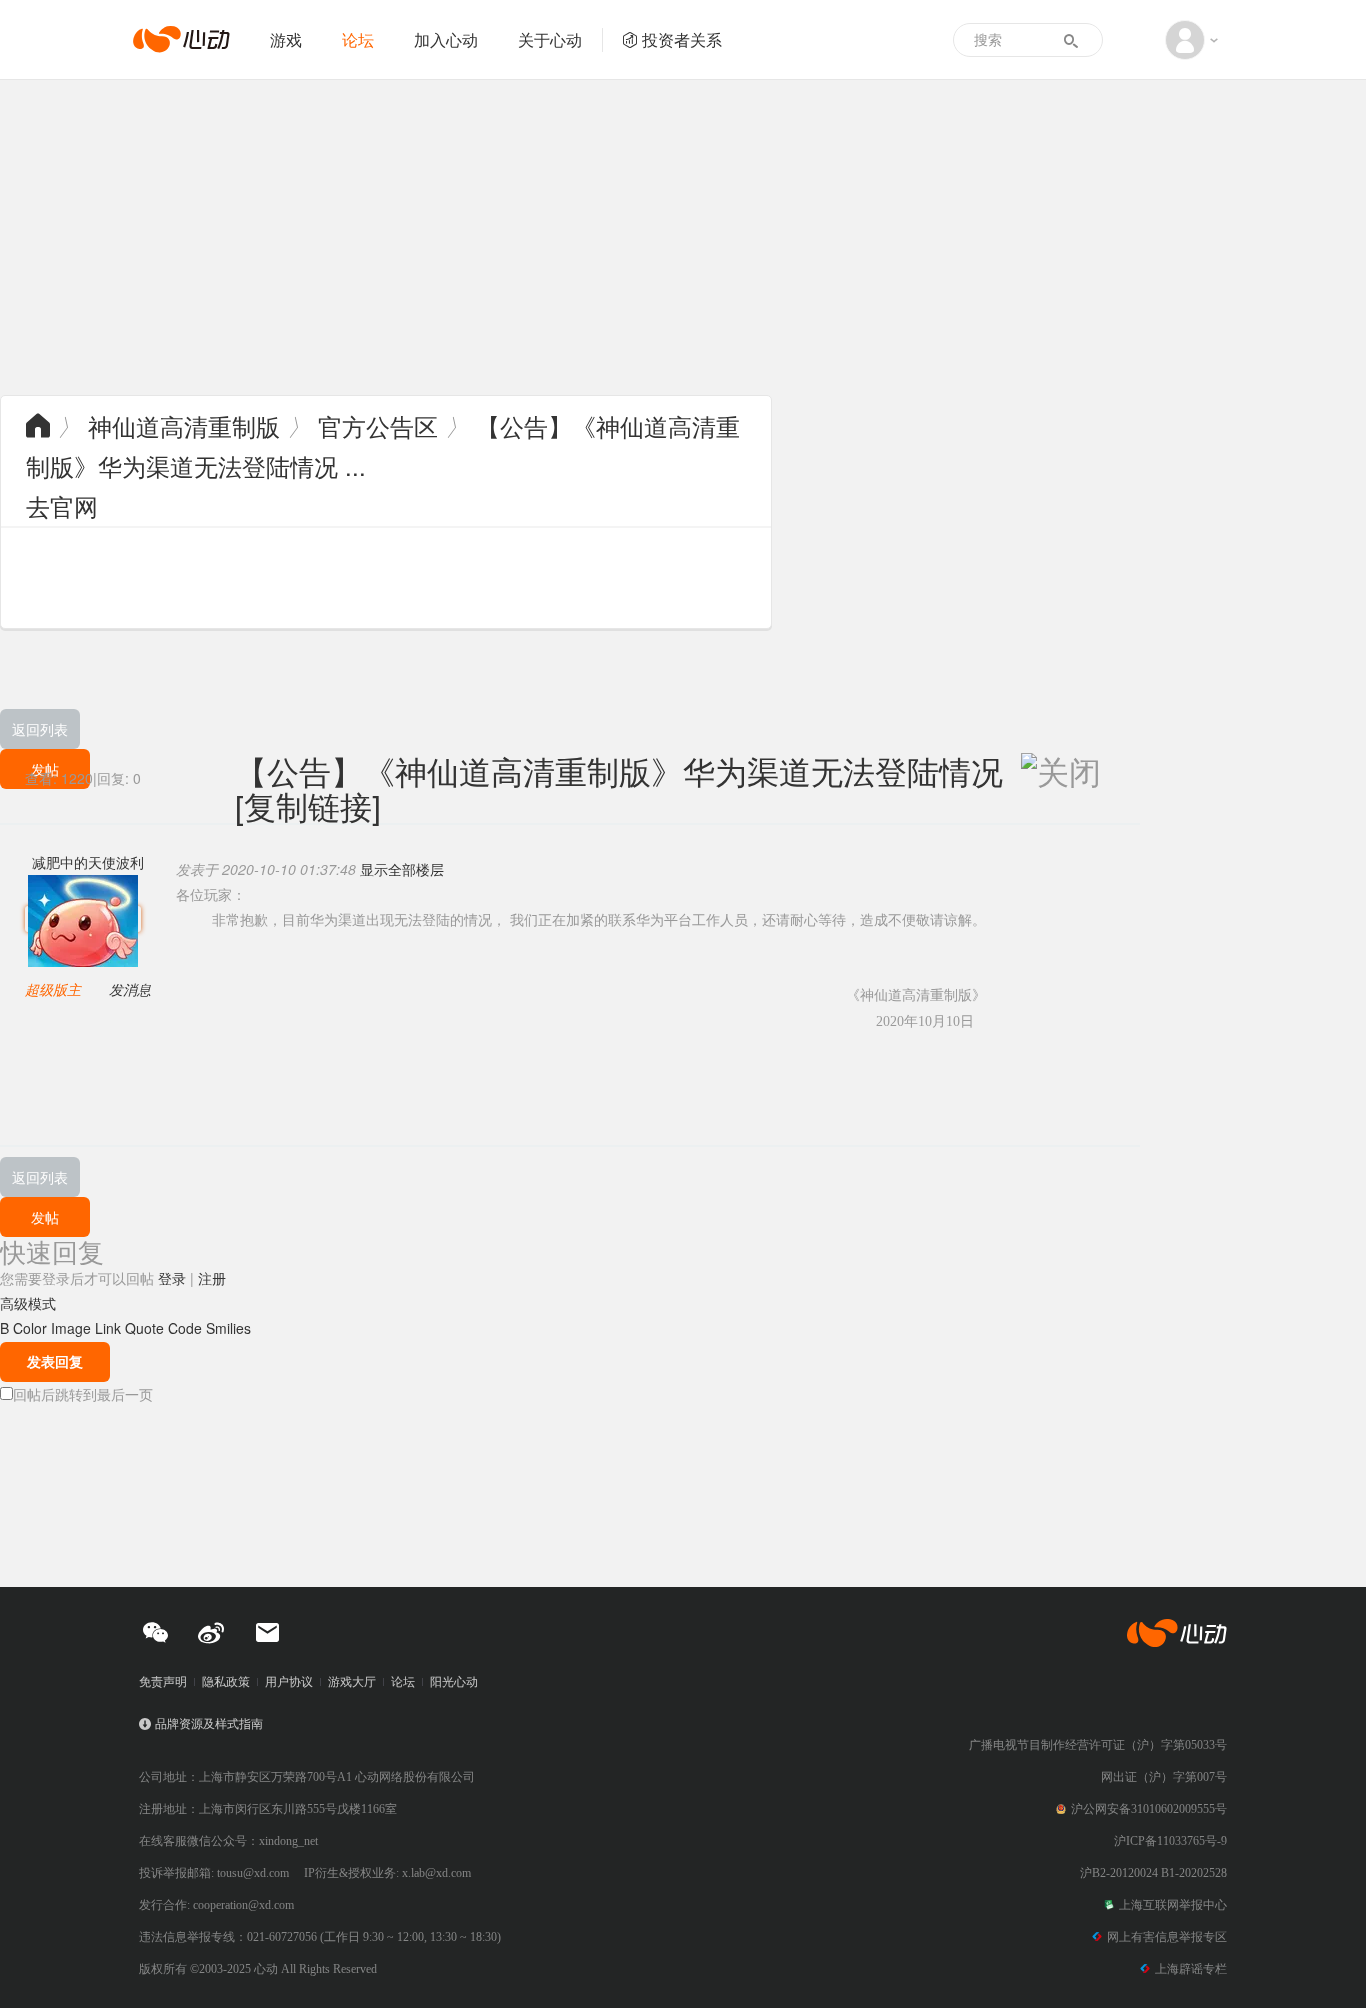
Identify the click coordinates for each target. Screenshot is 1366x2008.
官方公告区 (378, 425)
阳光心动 (454, 1682)
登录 (172, 1278)
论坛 (358, 39)
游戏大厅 (352, 1682)
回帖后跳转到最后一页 (83, 1394)
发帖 (45, 1217)
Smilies (228, 1328)
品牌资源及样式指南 (209, 1724)
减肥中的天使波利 (88, 862)
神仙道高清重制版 (184, 425)
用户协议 (289, 1682)
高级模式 (28, 1303)
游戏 (286, 39)
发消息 (130, 989)
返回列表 (40, 729)
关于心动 (550, 39)
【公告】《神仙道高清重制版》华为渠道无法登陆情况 (619, 770)
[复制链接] (308, 805)
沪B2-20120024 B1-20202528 (1153, 1873)
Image (71, 1328)
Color (30, 1328)
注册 (212, 1278)
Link (108, 1328)
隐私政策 (226, 1682)
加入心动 (446, 39)
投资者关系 (682, 39)
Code (185, 1328)
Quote (144, 1328)
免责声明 (163, 1682)
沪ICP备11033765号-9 (1170, 1841)
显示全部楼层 (402, 869)
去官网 (62, 505)
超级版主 (53, 989)
